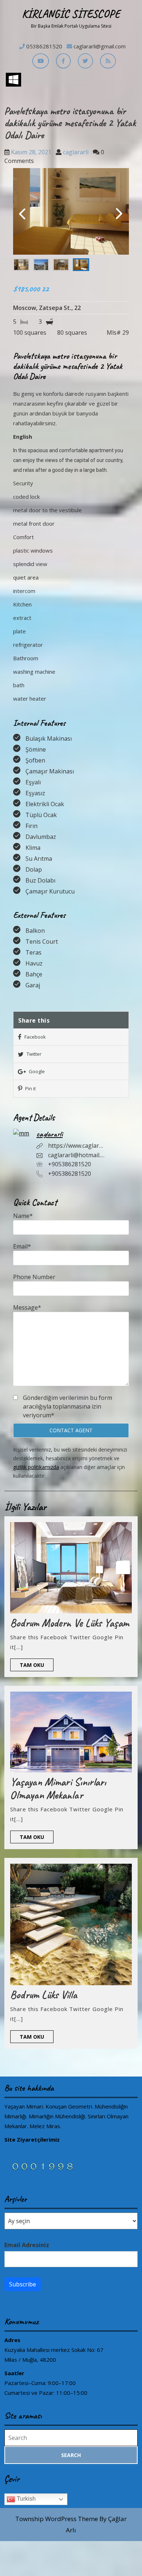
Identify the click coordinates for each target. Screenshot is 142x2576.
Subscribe (23, 2284)
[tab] (13, 80)
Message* (27, 1307)
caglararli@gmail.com (100, 46)
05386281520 (44, 46)
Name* (23, 1216)
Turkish (25, 2499)
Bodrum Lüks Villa (44, 1995)
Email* (22, 1246)
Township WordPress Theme (57, 2519)
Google (36, 1071)
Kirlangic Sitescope (71, 14)
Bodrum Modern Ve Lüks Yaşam (70, 1623)
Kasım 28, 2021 (31, 152)
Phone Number (34, 1277)
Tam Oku (37, 1666)
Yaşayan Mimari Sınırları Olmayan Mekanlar (58, 1788)
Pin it (30, 1088)
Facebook (35, 1037)
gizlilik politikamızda (36, 1467)
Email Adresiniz (27, 2245)
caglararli (76, 152)
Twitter (33, 1054)
